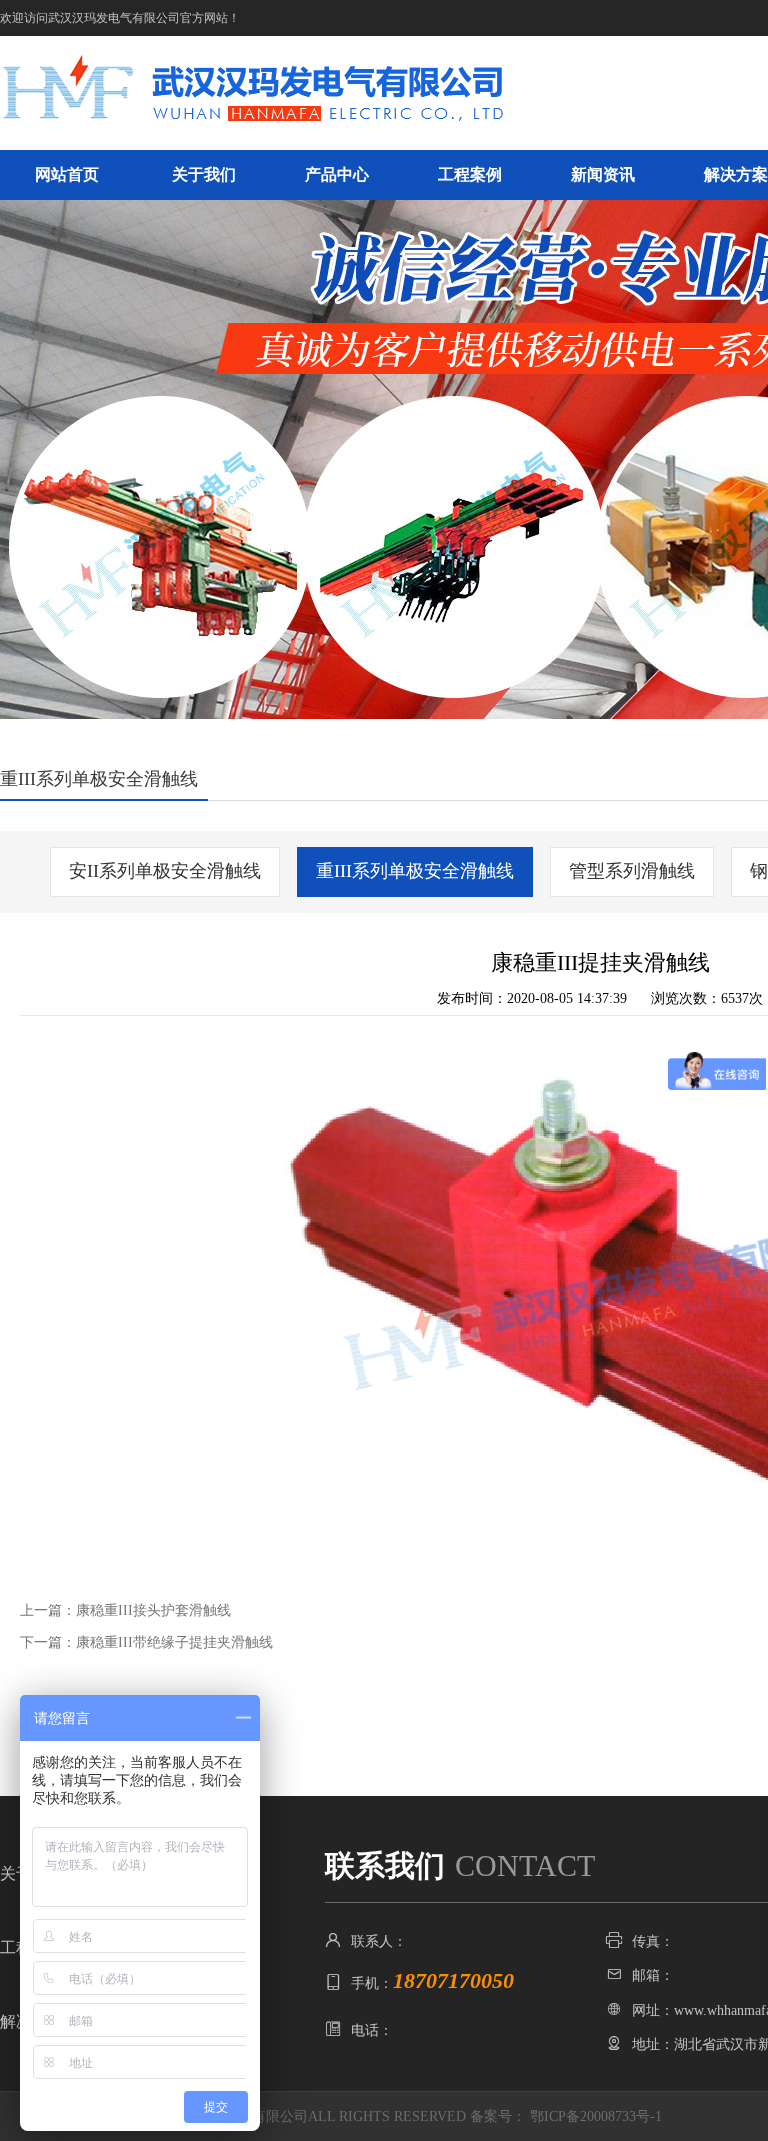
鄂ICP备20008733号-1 (596, 2116)
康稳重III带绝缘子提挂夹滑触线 (174, 1642)
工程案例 (470, 174)
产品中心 (337, 174)
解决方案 (736, 174)
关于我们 (204, 174)
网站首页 (67, 174)
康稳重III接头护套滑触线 (153, 1610)
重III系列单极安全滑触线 (415, 871)
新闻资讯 (603, 174)
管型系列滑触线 (632, 871)
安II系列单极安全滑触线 (165, 871)
